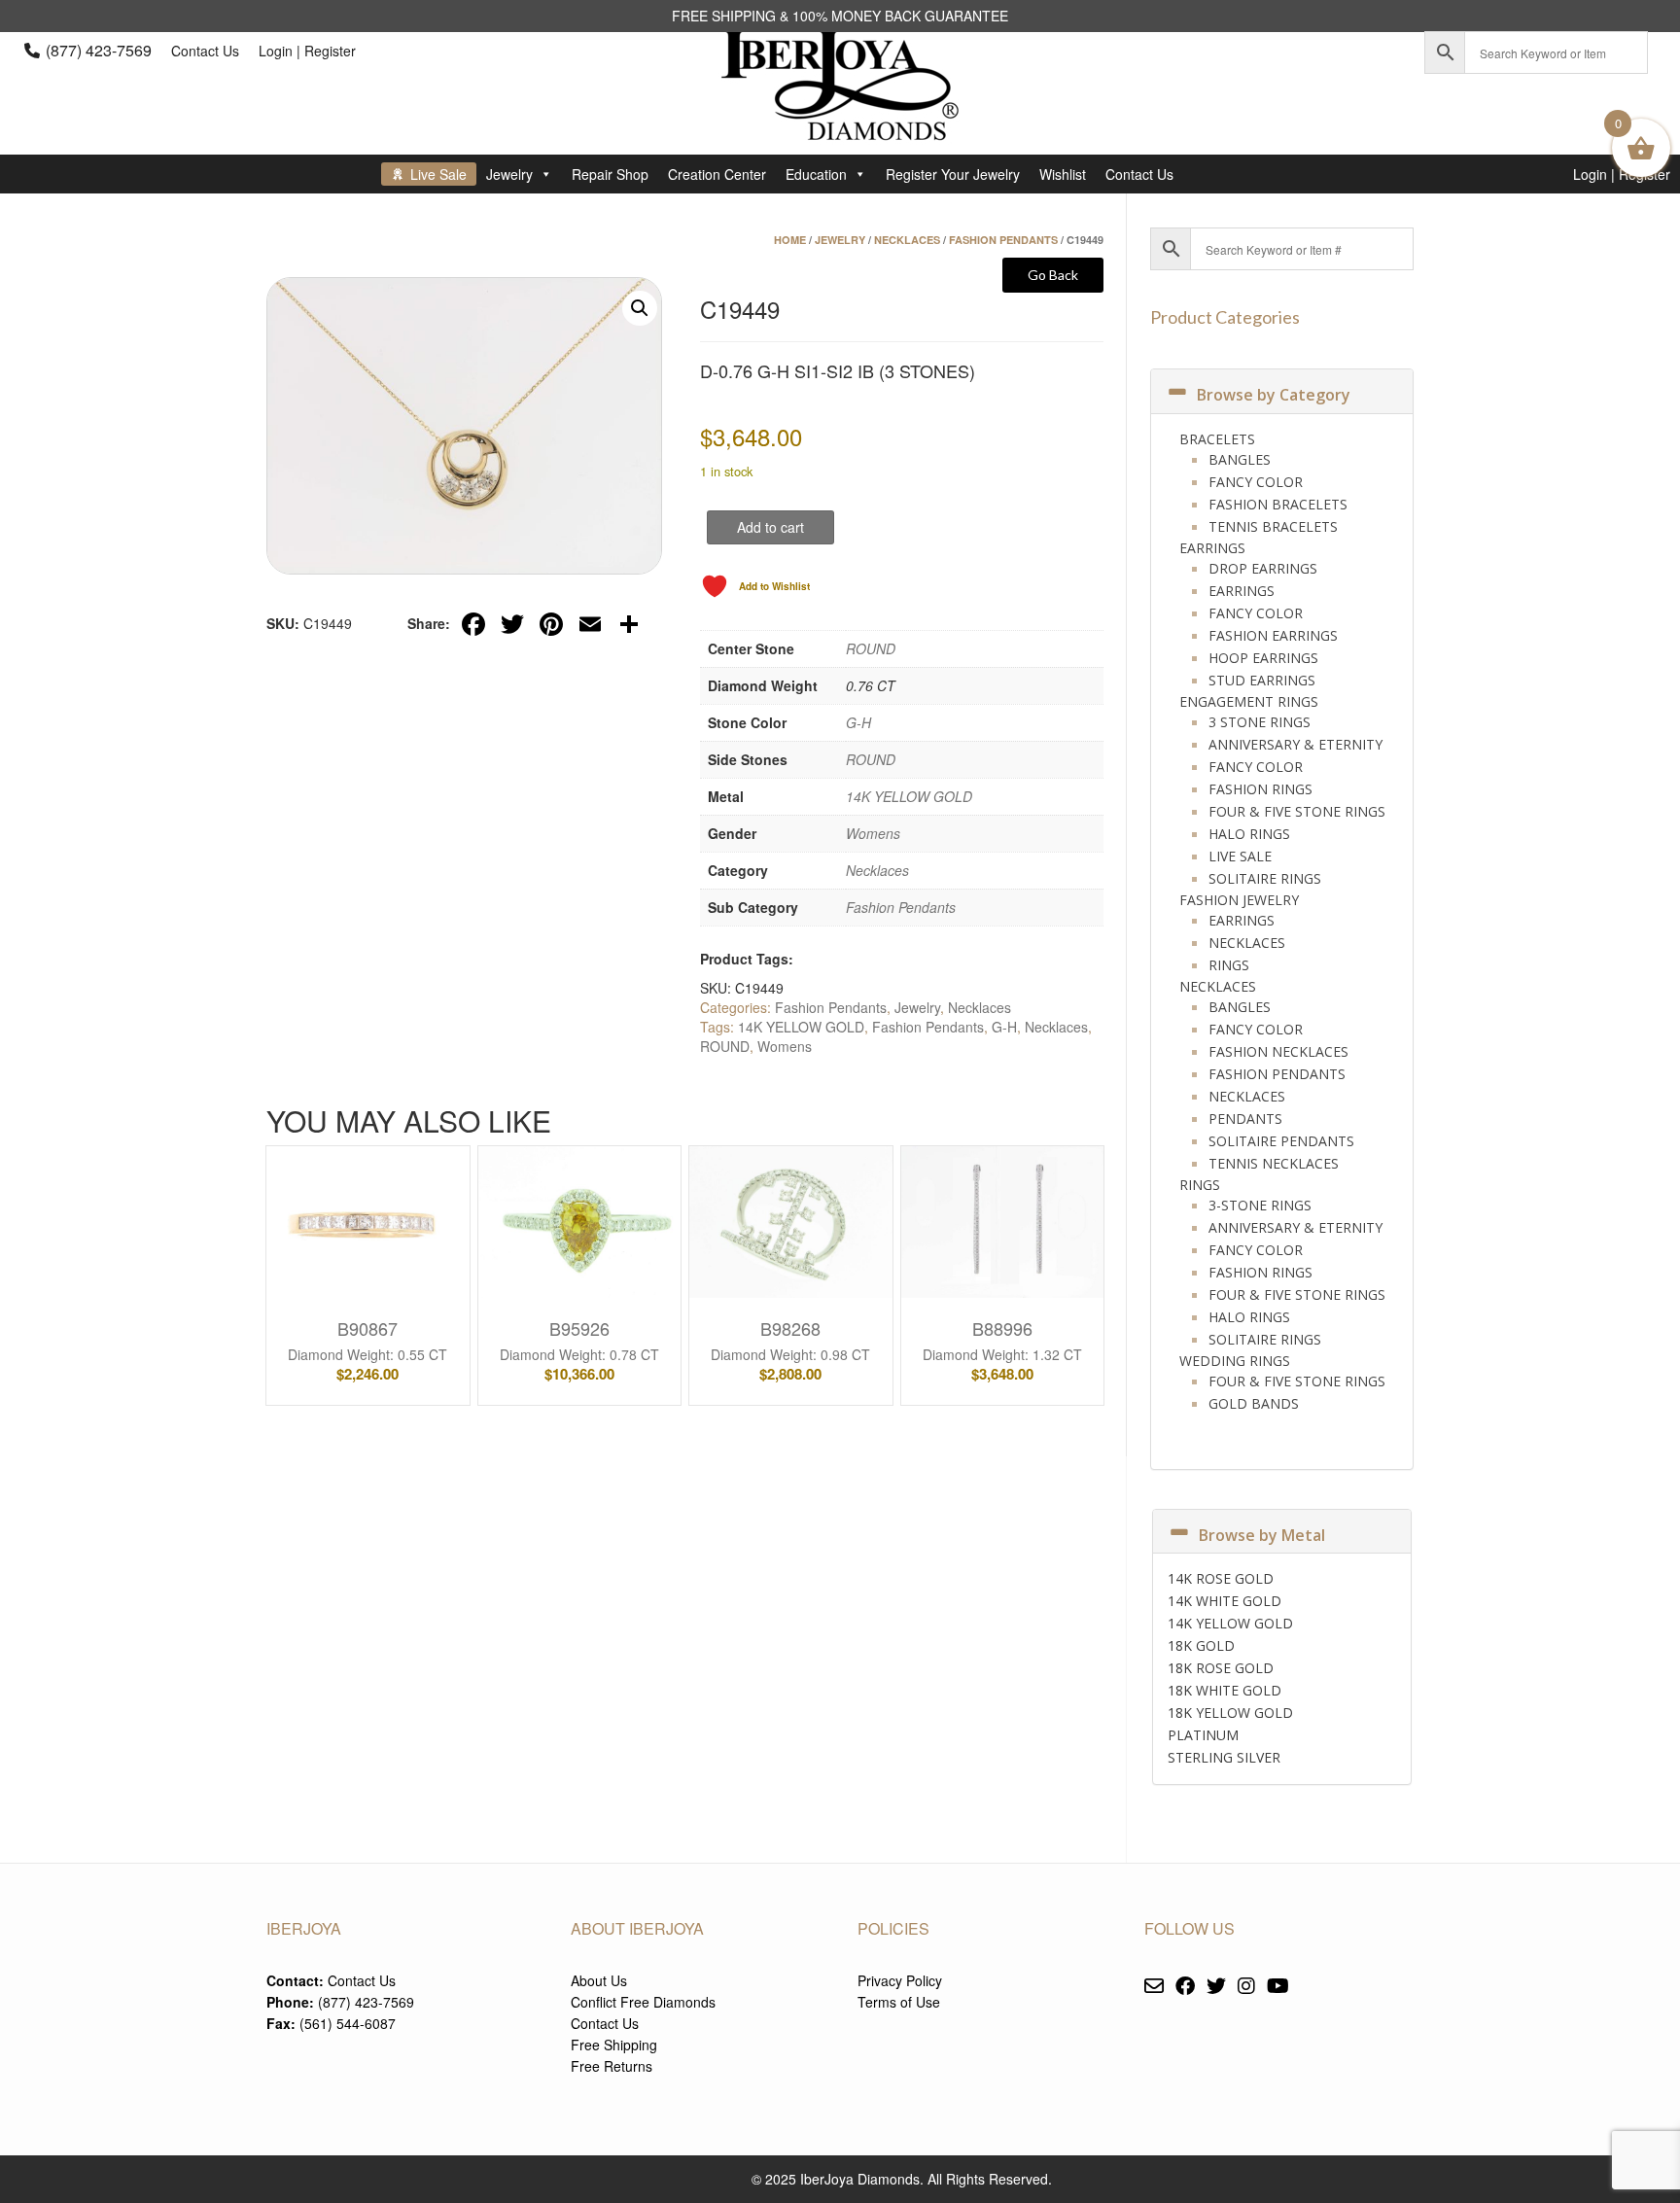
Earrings (1212, 548)
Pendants (1245, 1119)
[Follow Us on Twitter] (1216, 1987)
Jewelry (509, 174)
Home (790, 240)
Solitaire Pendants (1281, 1141)
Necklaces (907, 240)
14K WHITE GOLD (1225, 1601)
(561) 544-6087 (348, 2023)
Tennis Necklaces (1274, 1163)
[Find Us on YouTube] (1278, 1987)
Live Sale (438, 174)
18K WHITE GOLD (1225, 1690)
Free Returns (612, 2066)
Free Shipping (614, 2045)
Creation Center (717, 174)
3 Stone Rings (1260, 722)
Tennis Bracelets (1273, 526)
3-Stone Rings (1260, 1205)
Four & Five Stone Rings (1297, 811)
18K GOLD (1201, 1645)
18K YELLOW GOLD (1230, 1713)
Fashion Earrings (1273, 635)
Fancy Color (1256, 482)
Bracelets (1217, 439)
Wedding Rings (1235, 1361)
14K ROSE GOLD (1221, 1578)
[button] (640, 308)
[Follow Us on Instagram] (1246, 1987)
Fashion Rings (1260, 789)
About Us (599, 1980)
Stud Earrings (1262, 680)
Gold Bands (1254, 1403)
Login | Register (307, 51)
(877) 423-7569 (99, 50)
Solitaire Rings (1265, 878)
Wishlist (1063, 174)
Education (816, 174)
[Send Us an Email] (1154, 1987)
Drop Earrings (1263, 568)
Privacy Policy (900, 1980)
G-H (858, 722)
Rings (1229, 965)
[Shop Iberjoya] (840, 126)
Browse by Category (1274, 395)
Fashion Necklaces (1278, 1051)
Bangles (1240, 459)
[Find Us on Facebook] (1185, 1987)
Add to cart (770, 527)
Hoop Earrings (1263, 658)
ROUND (871, 648)
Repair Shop (610, 174)
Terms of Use (899, 2002)
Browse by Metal (1262, 1535)
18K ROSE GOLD (1221, 1668)
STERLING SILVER (1224, 1757)
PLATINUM (1203, 1735)
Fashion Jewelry (1239, 900)
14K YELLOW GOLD (909, 796)
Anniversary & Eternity (1295, 744)
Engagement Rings (1249, 701)
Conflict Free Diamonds (643, 2002)
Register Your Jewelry (953, 174)
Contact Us (205, 51)
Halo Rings (1249, 834)
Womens (873, 833)
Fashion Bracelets (1278, 504)
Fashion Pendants (1003, 240)
